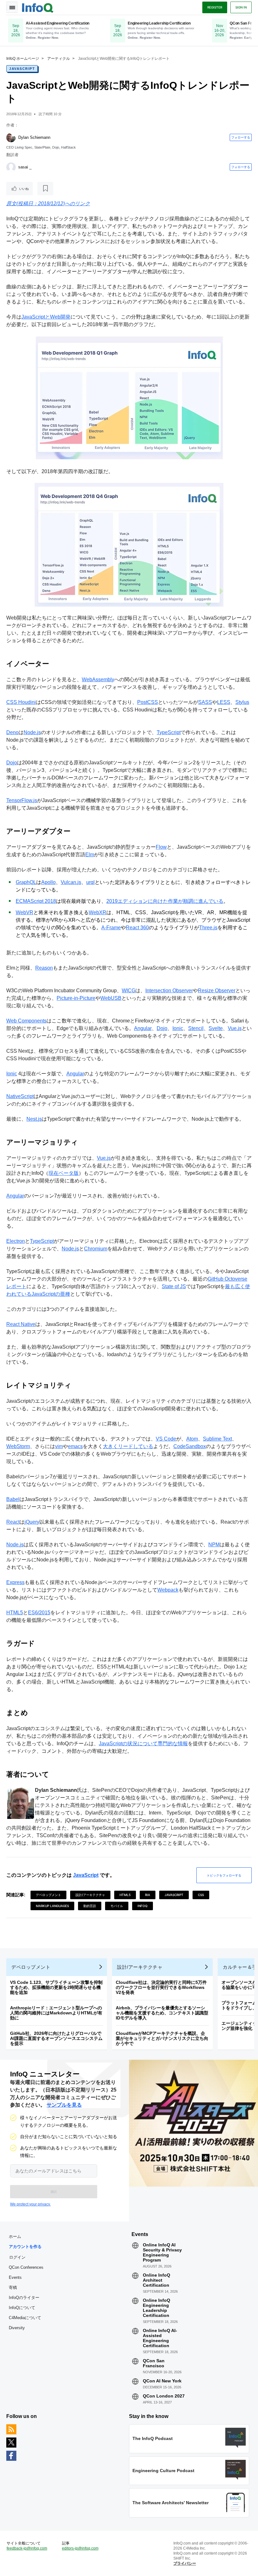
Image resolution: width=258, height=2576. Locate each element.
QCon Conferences (26, 2267)
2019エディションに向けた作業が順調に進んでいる (165, 901)
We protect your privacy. (30, 2204)
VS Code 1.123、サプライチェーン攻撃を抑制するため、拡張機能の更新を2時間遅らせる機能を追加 (56, 1987)
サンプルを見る (64, 2105)
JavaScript (22, 69)
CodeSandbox (190, 1446)
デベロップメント (48, 1895)
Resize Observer (217, 991)
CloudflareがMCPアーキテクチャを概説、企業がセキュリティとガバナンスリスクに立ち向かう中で (162, 2038)
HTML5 (15, 1613)
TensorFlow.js (22, 800)
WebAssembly (98, 679)
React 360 (137, 928)
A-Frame (111, 928)
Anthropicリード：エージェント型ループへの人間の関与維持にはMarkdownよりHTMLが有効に (56, 2013)
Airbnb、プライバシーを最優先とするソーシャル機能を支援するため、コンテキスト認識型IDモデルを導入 (162, 2013)
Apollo (48, 882)
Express (15, 1582)
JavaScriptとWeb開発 (46, 317)
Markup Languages (52, 1906)
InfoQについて (22, 2308)
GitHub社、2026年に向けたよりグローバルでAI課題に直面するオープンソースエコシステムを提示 (56, 2038)
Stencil (196, 1028)
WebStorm (18, 1446)
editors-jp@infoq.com (80, 2548)
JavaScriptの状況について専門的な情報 (143, 1744)
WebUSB (111, 998)
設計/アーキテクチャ (90, 1895)
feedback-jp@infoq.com (27, 2548)
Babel (13, 1499)
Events (15, 2277)
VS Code (166, 1439)
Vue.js (235, 1028)
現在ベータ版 (64, 1173)
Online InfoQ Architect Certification (157, 2280)
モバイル (117, 1906)
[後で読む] (45, 189)
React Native (21, 1324)
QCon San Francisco (154, 2363)
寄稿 (13, 2287)
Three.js (208, 928)
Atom (192, 1439)
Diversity (17, 2328)
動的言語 (90, 1906)
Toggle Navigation (12, 7)
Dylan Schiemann (34, 137)
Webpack (168, 1590)
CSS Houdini (21, 702)
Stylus (242, 702)
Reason (44, 968)
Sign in (241, 7)
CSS (201, 1895)
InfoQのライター (24, 2298)
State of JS (174, 1286)
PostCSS (148, 702)
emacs (75, 1446)
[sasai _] (11, 167)
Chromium (96, 1249)
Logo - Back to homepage (38, 7)
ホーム (15, 2236)
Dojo (12, 763)
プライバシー (185, 2563)
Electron (16, 1241)
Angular (143, 1028)
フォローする (241, 137)
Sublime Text (217, 1439)
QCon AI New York (162, 2381)
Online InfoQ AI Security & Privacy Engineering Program (162, 2252)
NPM (214, 1545)
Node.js (32, 732)
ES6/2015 (39, 1613)
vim (59, 1446)
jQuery (32, 1522)
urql (90, 882)
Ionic (178, 1028)
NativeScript (20, 1096)
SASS (205, 702)
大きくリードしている (128, 1446)
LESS (224, 702)
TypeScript (169, 732)
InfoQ (143, 1906)
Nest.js (34, 1119)
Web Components (26, 1021)
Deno (12, 732)
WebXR (98, 912)
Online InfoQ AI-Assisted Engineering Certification (160, 2338)
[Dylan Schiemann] (11, 138)
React (13, 1522)
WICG (129, 991)
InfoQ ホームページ (23, 59)
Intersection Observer (169, 991)
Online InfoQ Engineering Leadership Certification (157, 2308)
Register (215, 7)
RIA (148, 1895)
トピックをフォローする (224, 1875)
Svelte (216, 1028)
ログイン (17, 2257)
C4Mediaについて (25, 2318)
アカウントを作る (25, 2247)
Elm (90, 855)
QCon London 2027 (164, 2396)
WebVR (25, 912)
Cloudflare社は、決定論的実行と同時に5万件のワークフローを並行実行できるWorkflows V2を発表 (161, 1987)
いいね (24, 189)
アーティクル (59, 59)
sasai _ (25, 167)
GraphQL (26, 882)
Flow (161, 847)
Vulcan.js (71, 882)
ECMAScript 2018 (36, 901)
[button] (54, 2192)
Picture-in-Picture (76, 998)
